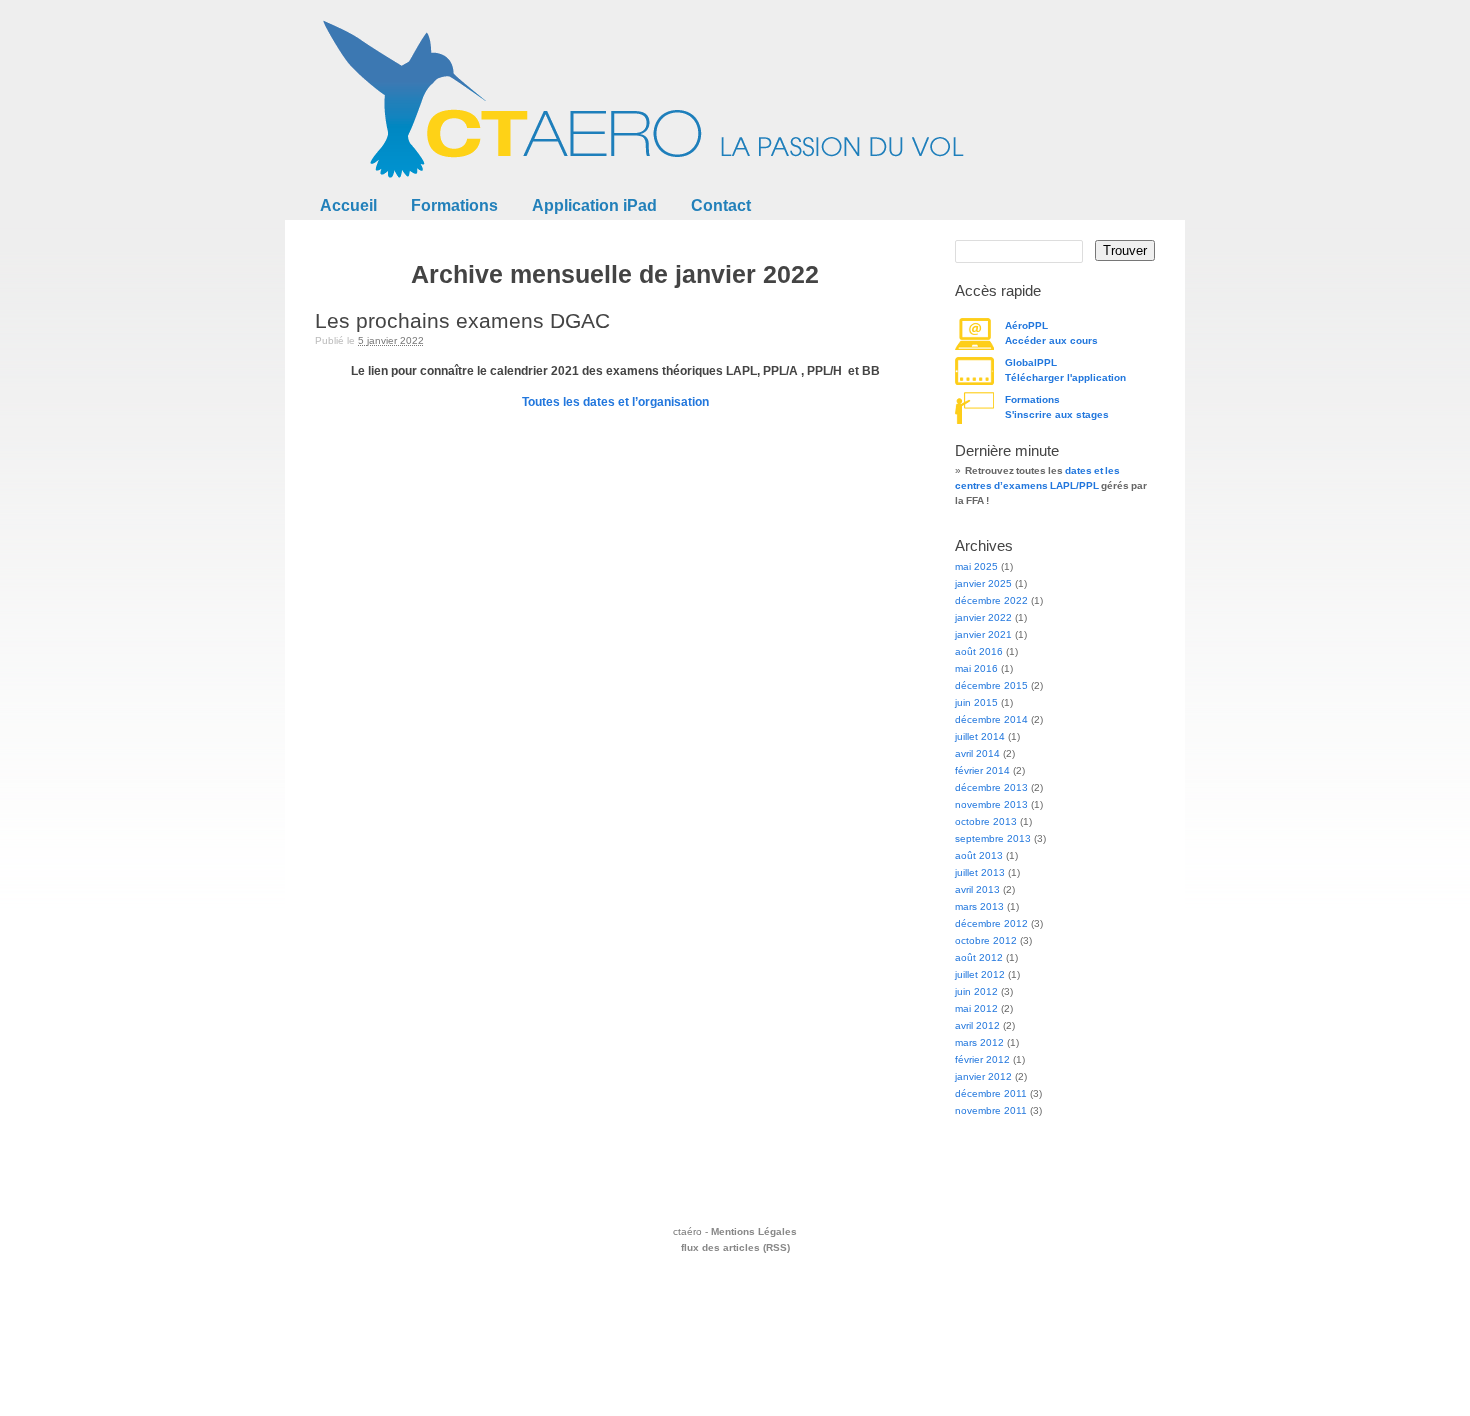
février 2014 (982, 770)
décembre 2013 (991, 787)
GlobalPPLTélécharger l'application (1065, 370)
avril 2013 (977, 889)
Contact (721, 205)
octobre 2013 (986, 821)
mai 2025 (976, 566)
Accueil (348, 205)
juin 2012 (976, 991)
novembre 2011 (991, 1110)
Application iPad (594, 205)
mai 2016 (976, 668)
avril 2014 (977, 753)
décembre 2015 (991, 685)
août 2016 (979, 651)
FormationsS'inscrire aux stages (1057, 407)
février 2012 (982, 1059)
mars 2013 (979, 906)
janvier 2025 (983, 583)
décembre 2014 (991, 719)
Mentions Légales (754, 1231)
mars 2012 (979, 1042)
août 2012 (979, 957)
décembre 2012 (991, 923)
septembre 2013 (993, 838)
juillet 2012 (980, 974)
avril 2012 (977, 1025)
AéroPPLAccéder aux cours (1051, 333)
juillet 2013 (980, 872)
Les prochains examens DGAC (462, 320)
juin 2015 (976, 702)
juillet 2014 (980, 736)
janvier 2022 (983, 617)
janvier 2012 (983, 1076)
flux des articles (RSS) (735, 1247)
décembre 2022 (991, 600)
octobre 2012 (986, 940)
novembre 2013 (991, 804)
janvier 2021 (983, 634)
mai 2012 (976, 1008)
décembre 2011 (991, 1093)
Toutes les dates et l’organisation (615, 402)
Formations (454, 205)
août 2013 (979, 855)
